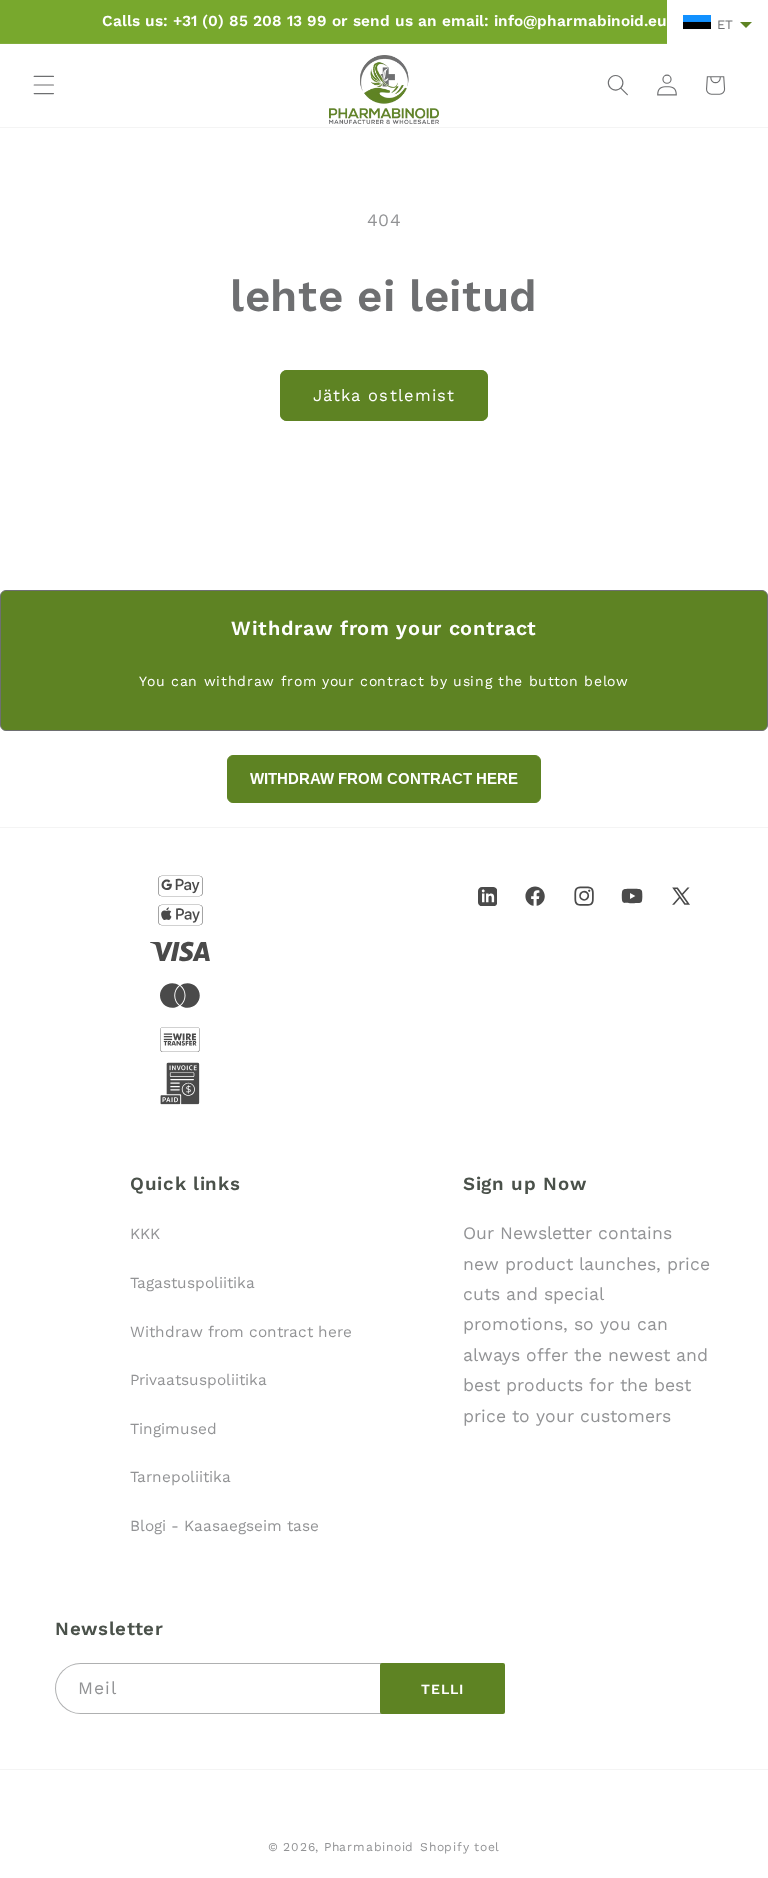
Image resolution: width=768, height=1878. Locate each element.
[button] (44, 85)
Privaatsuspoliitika (198, 1380)
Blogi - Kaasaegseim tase (224, 1526)
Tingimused (173, 1429)
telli (443, 1689)
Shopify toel (460, 1847)
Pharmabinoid (369, 1847)
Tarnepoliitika (180, 1477)
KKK (145, 1234)
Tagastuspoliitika (192, 1283)
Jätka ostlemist (384, 395)
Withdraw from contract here (241, 1332)
